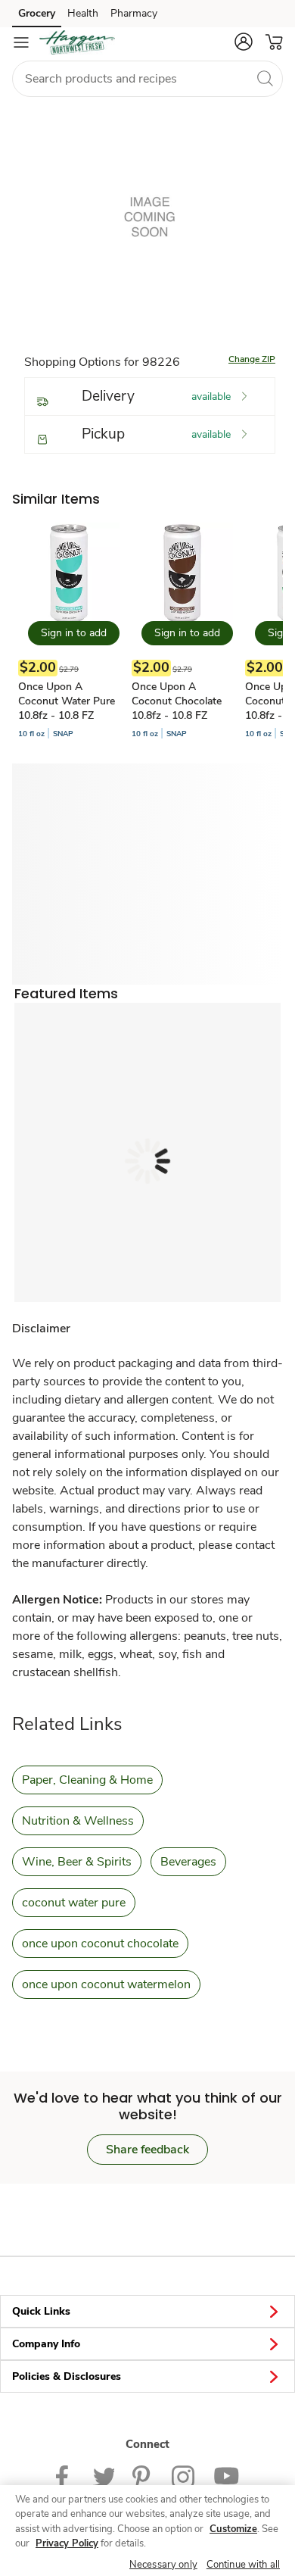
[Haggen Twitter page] (104, 2476)
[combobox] (147, 79)
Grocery (37, 13)
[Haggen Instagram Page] (183, 2476)
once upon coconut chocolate (100, 1944)
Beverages (188, 1862)
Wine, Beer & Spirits (77, 1862)
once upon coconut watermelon (106, 1984)
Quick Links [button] (41, 2311)
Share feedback (147, 2150)
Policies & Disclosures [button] (67, 2376)
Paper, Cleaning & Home (87, 1780)
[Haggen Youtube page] (226, 2476)
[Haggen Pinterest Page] (143, 2476)
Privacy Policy (67, 2543)
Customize (233, 2529)
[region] (147, 2531)
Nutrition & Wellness (78, 1821)
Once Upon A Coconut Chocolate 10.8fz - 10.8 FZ (177, 701)
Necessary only (163, 2565)
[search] (265, 78)
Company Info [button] (46, 2344)
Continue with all (243, 2565)
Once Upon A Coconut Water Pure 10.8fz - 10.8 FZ (67, 701)
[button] (244, 42)
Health (83, 13)
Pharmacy (134, 13)
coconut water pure (74, 1903)
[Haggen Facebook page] (65, 2476)
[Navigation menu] (21, 42)
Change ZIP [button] (252, 359)
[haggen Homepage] (77, 42)
